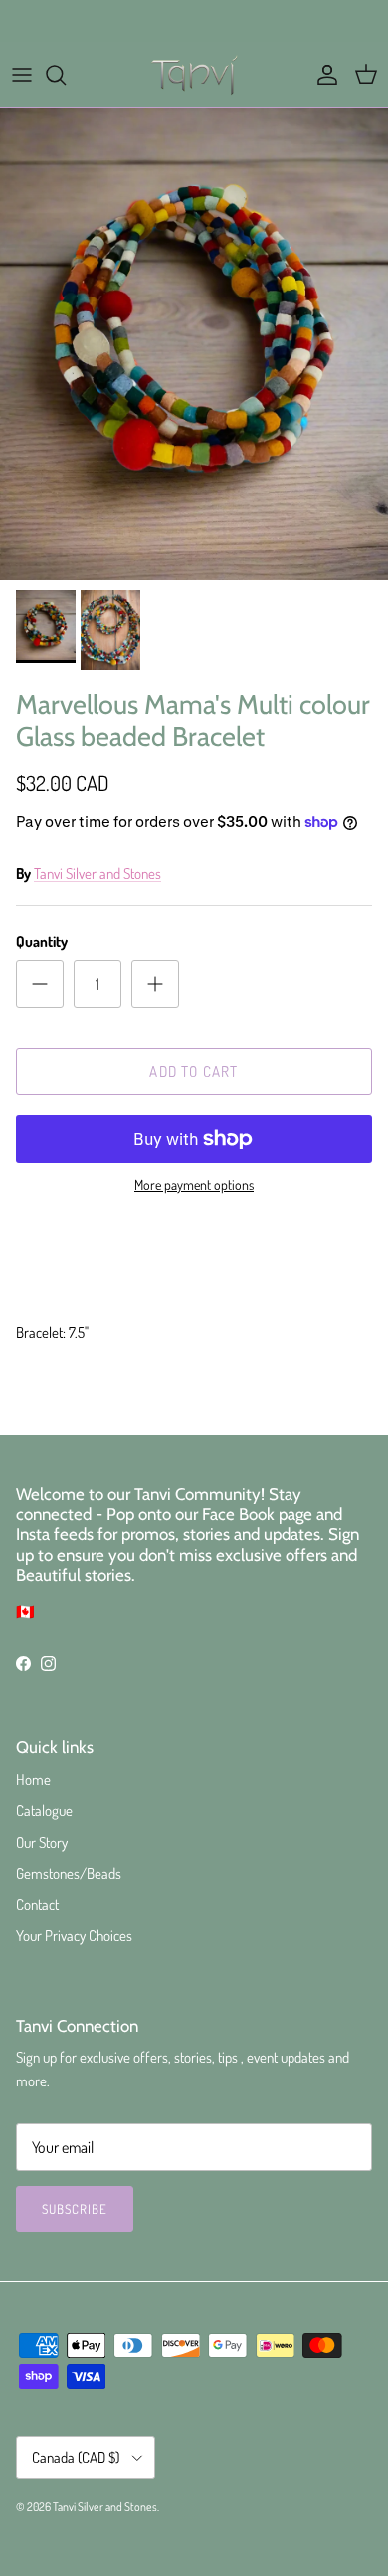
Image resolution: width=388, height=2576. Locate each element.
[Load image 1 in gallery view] (194, 344)
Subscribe (75, 2209)
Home (33, 1780)
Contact (37, 1905)
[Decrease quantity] (40, 984)
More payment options (194, 1185)
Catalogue (44, 1810)
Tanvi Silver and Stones (97, 873)
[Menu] (22, 75)
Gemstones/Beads (69, 1873)
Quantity (42, 942)
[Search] (66, 75)
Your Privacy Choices (74, 1936)
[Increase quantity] (155, 984)
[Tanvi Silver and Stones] (194, 75)
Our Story (42, 1842)
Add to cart (194, 1071)
